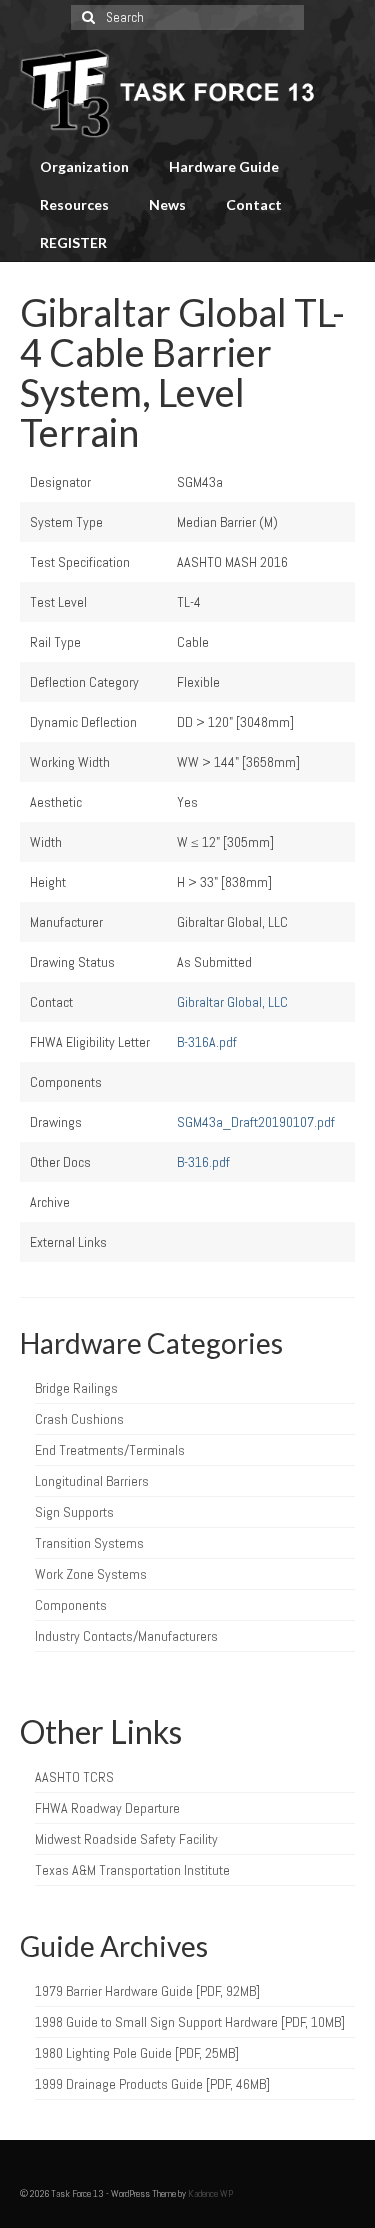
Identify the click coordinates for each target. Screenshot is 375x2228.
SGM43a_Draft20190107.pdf (256, 1122)
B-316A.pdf (207, 1042)
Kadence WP (210, 2193)
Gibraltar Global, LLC (232, 1002)
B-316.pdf (203, 1162)
